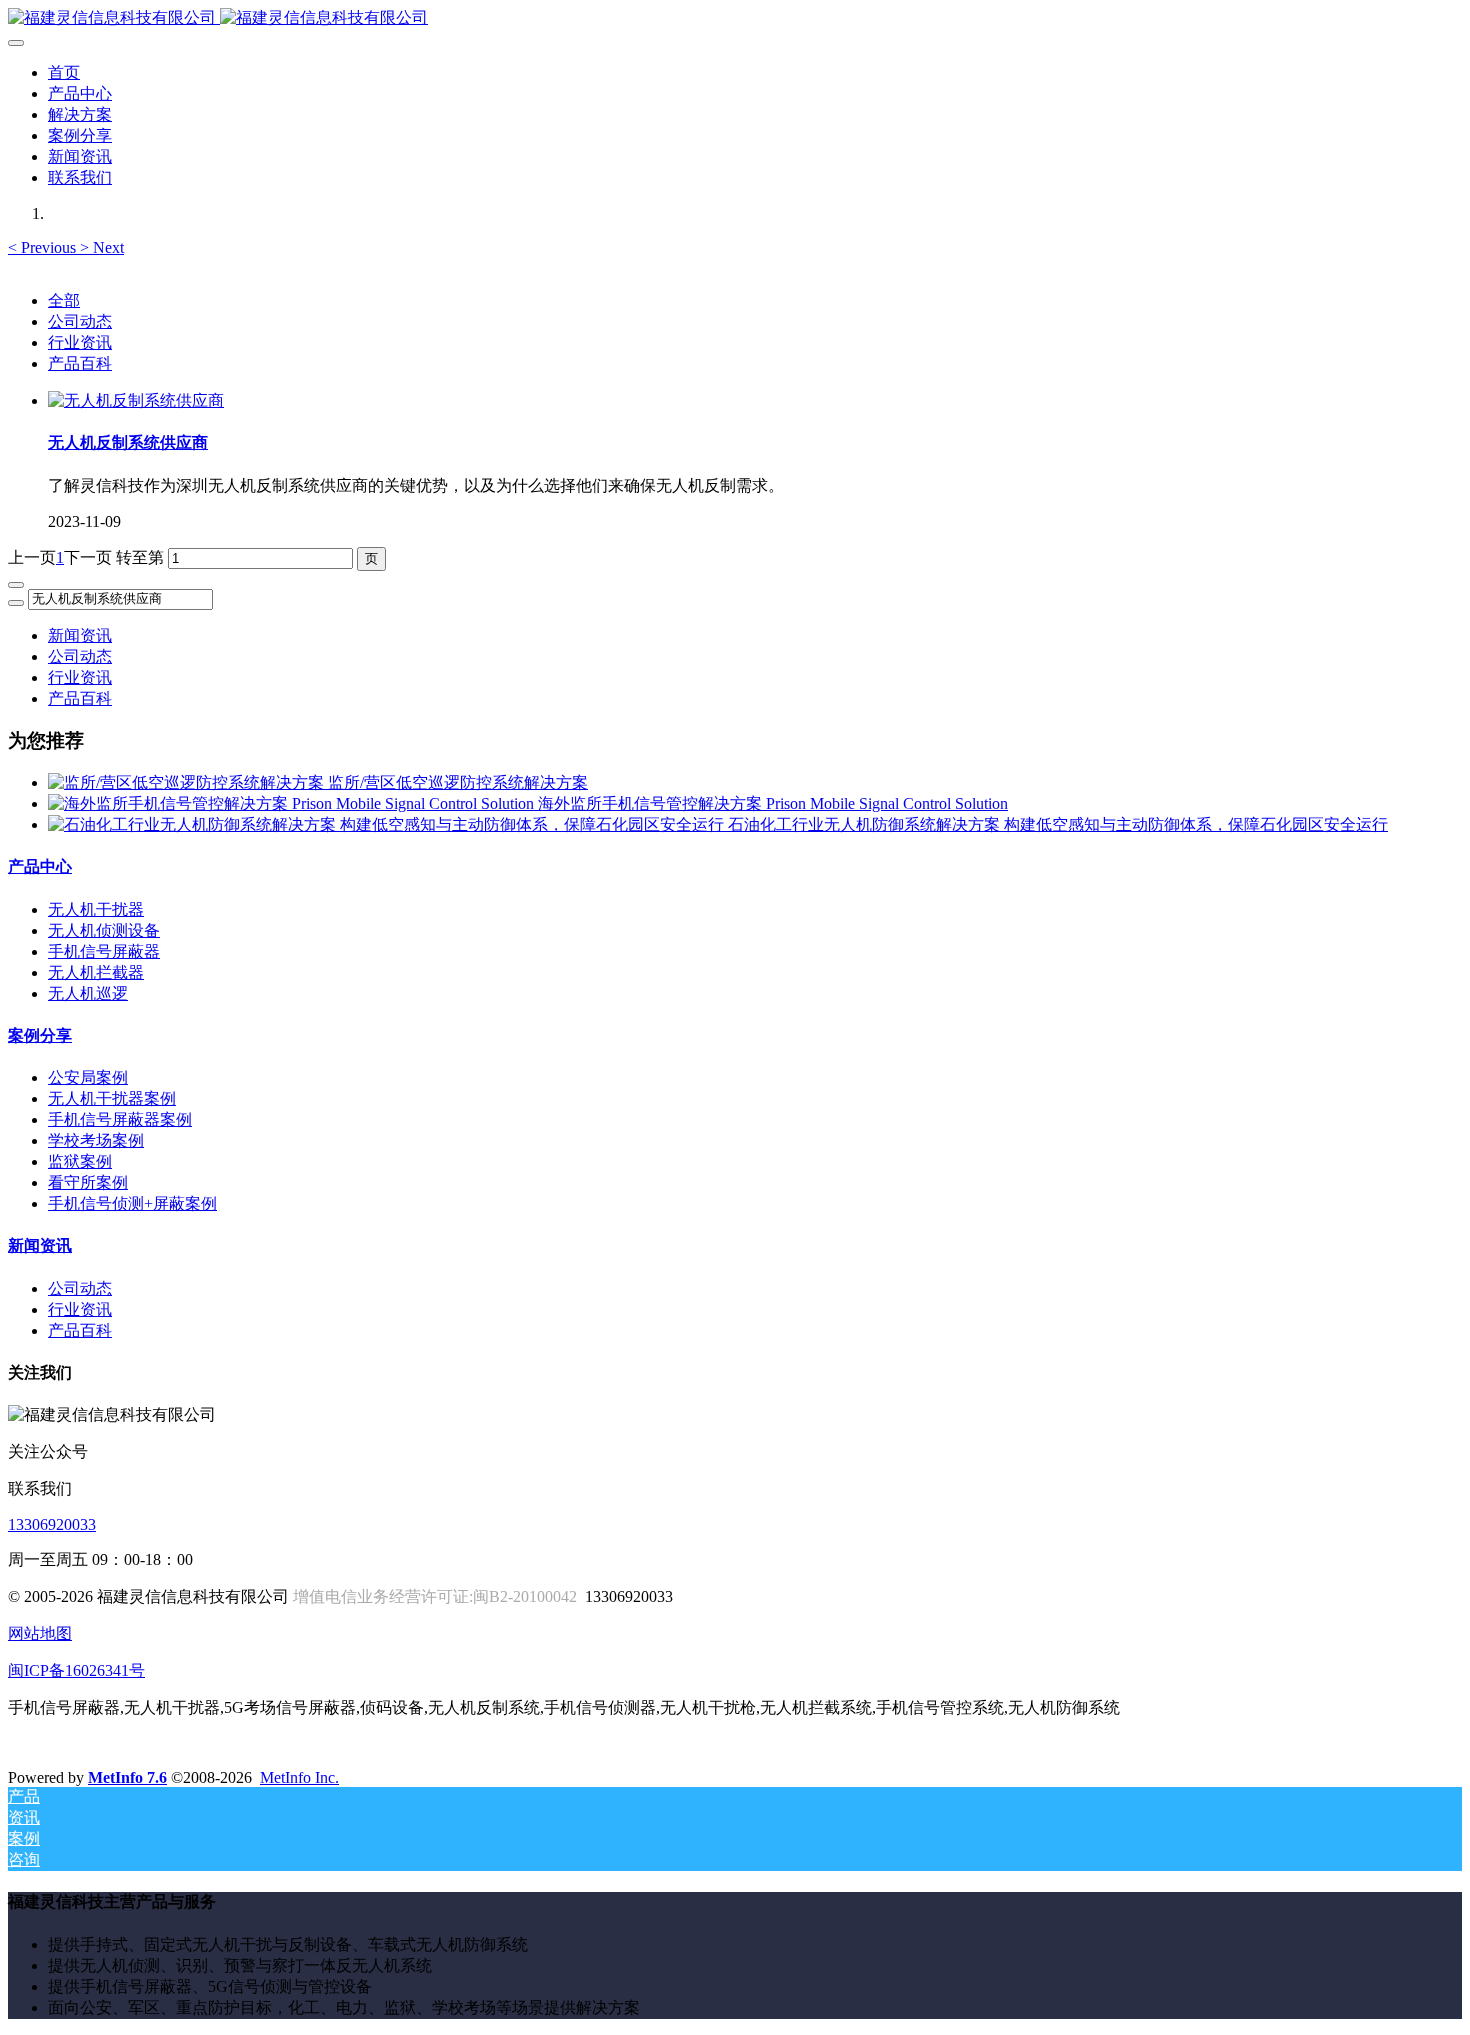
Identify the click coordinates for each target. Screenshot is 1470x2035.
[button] (44, 247)
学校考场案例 (96, 1140)
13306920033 (52, 1524)
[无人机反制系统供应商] (136, 400)
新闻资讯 (80, 635)
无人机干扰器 (96, 909)
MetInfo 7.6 (127, 1777)
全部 (64, 300)
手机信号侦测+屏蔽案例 (132, 1203)
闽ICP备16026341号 (76, 1670)
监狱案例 (80, 1161)
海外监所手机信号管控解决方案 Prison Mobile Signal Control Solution (773, 803)
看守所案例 (88, 1182)
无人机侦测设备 (104, 930)
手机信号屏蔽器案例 (120, 1119)
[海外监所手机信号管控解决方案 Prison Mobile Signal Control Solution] (293, 803)
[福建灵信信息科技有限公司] (735, 18)
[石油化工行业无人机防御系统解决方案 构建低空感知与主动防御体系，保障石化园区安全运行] (388, 824)
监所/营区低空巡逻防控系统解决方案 (458, 782)
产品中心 (40, 866)
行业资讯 (80, 342)
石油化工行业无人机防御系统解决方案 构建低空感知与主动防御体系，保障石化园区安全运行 (1058, 824)
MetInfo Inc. (299, 1777)
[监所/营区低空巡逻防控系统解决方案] (188, 782)
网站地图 (40, 1633)
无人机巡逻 (88, 993)
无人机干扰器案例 (112, 1098)
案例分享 (40, 1035)
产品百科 (80, 363)
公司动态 (80, 321)
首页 (64, 72)
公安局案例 (88, 1077)
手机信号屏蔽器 (104, 951)
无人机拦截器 (96, 972)
